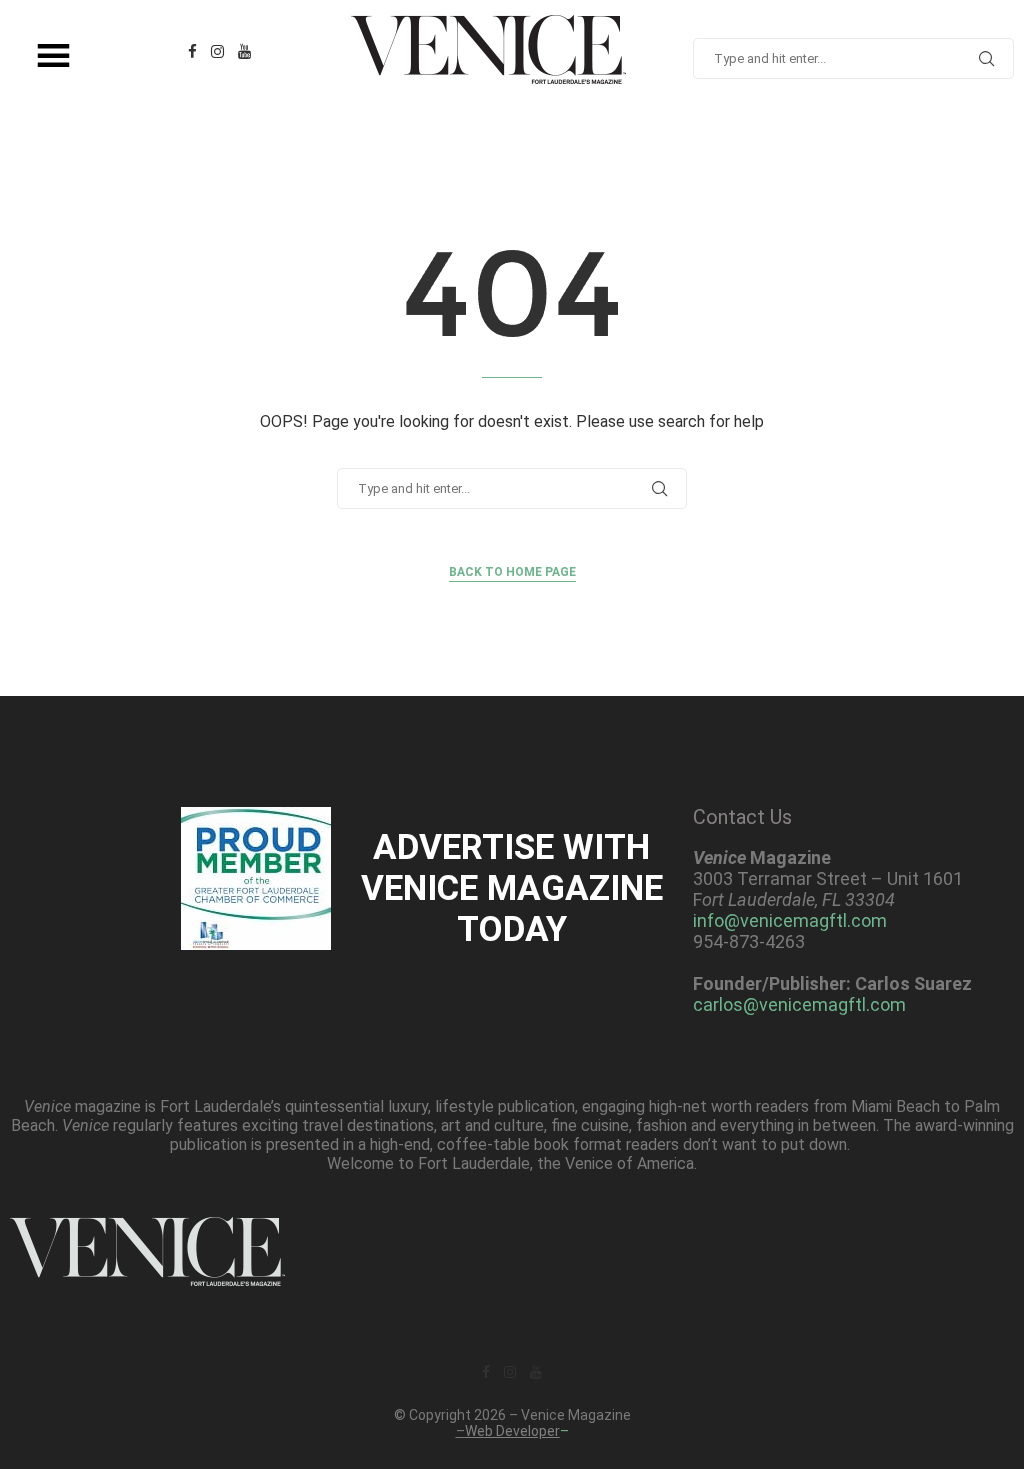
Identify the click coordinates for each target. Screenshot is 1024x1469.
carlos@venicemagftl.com (799, 1004)
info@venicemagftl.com (790, 920)
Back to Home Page (512, 572)
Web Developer (512, 1431)
